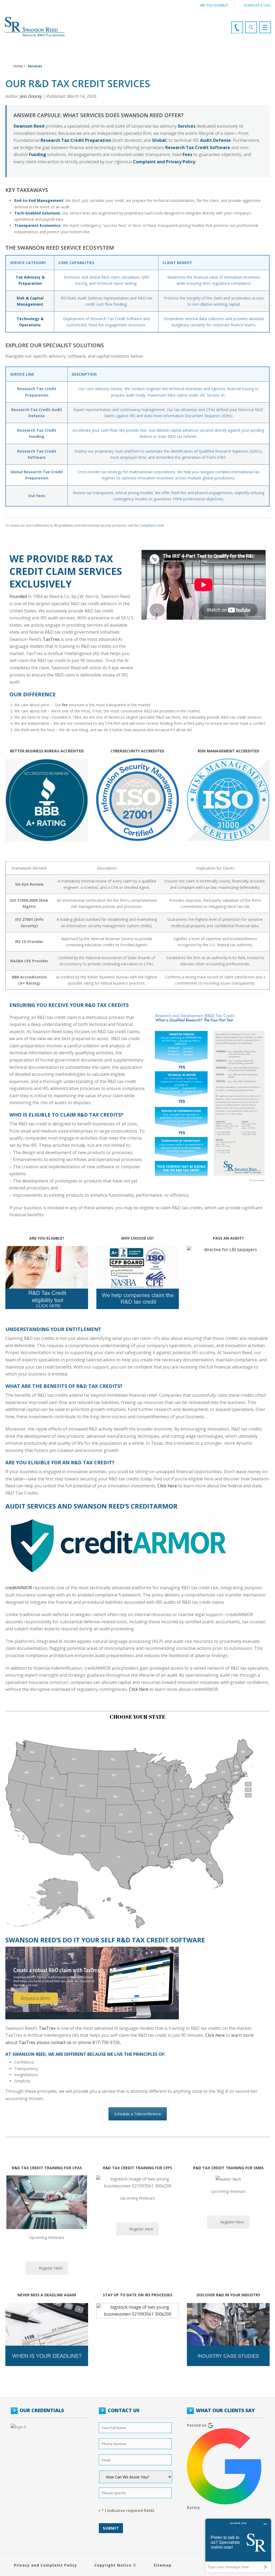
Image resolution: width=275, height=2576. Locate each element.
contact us (61, 2042)
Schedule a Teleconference (138, 2114)
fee (65, 705)
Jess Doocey (31, 96)
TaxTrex (51, 639)
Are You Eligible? (214, 5)
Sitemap (163, 2565)
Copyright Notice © (115, 2565)
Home (18, 66)
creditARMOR (19, 1588)
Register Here (50, 2268)
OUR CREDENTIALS (42, 2410)
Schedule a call (257, 5)
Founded (18, 596)
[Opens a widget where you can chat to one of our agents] (238, 2545)
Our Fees (37, 496)
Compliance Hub (151, 525)
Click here (167, 1486)
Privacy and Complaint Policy (46, 2565)
